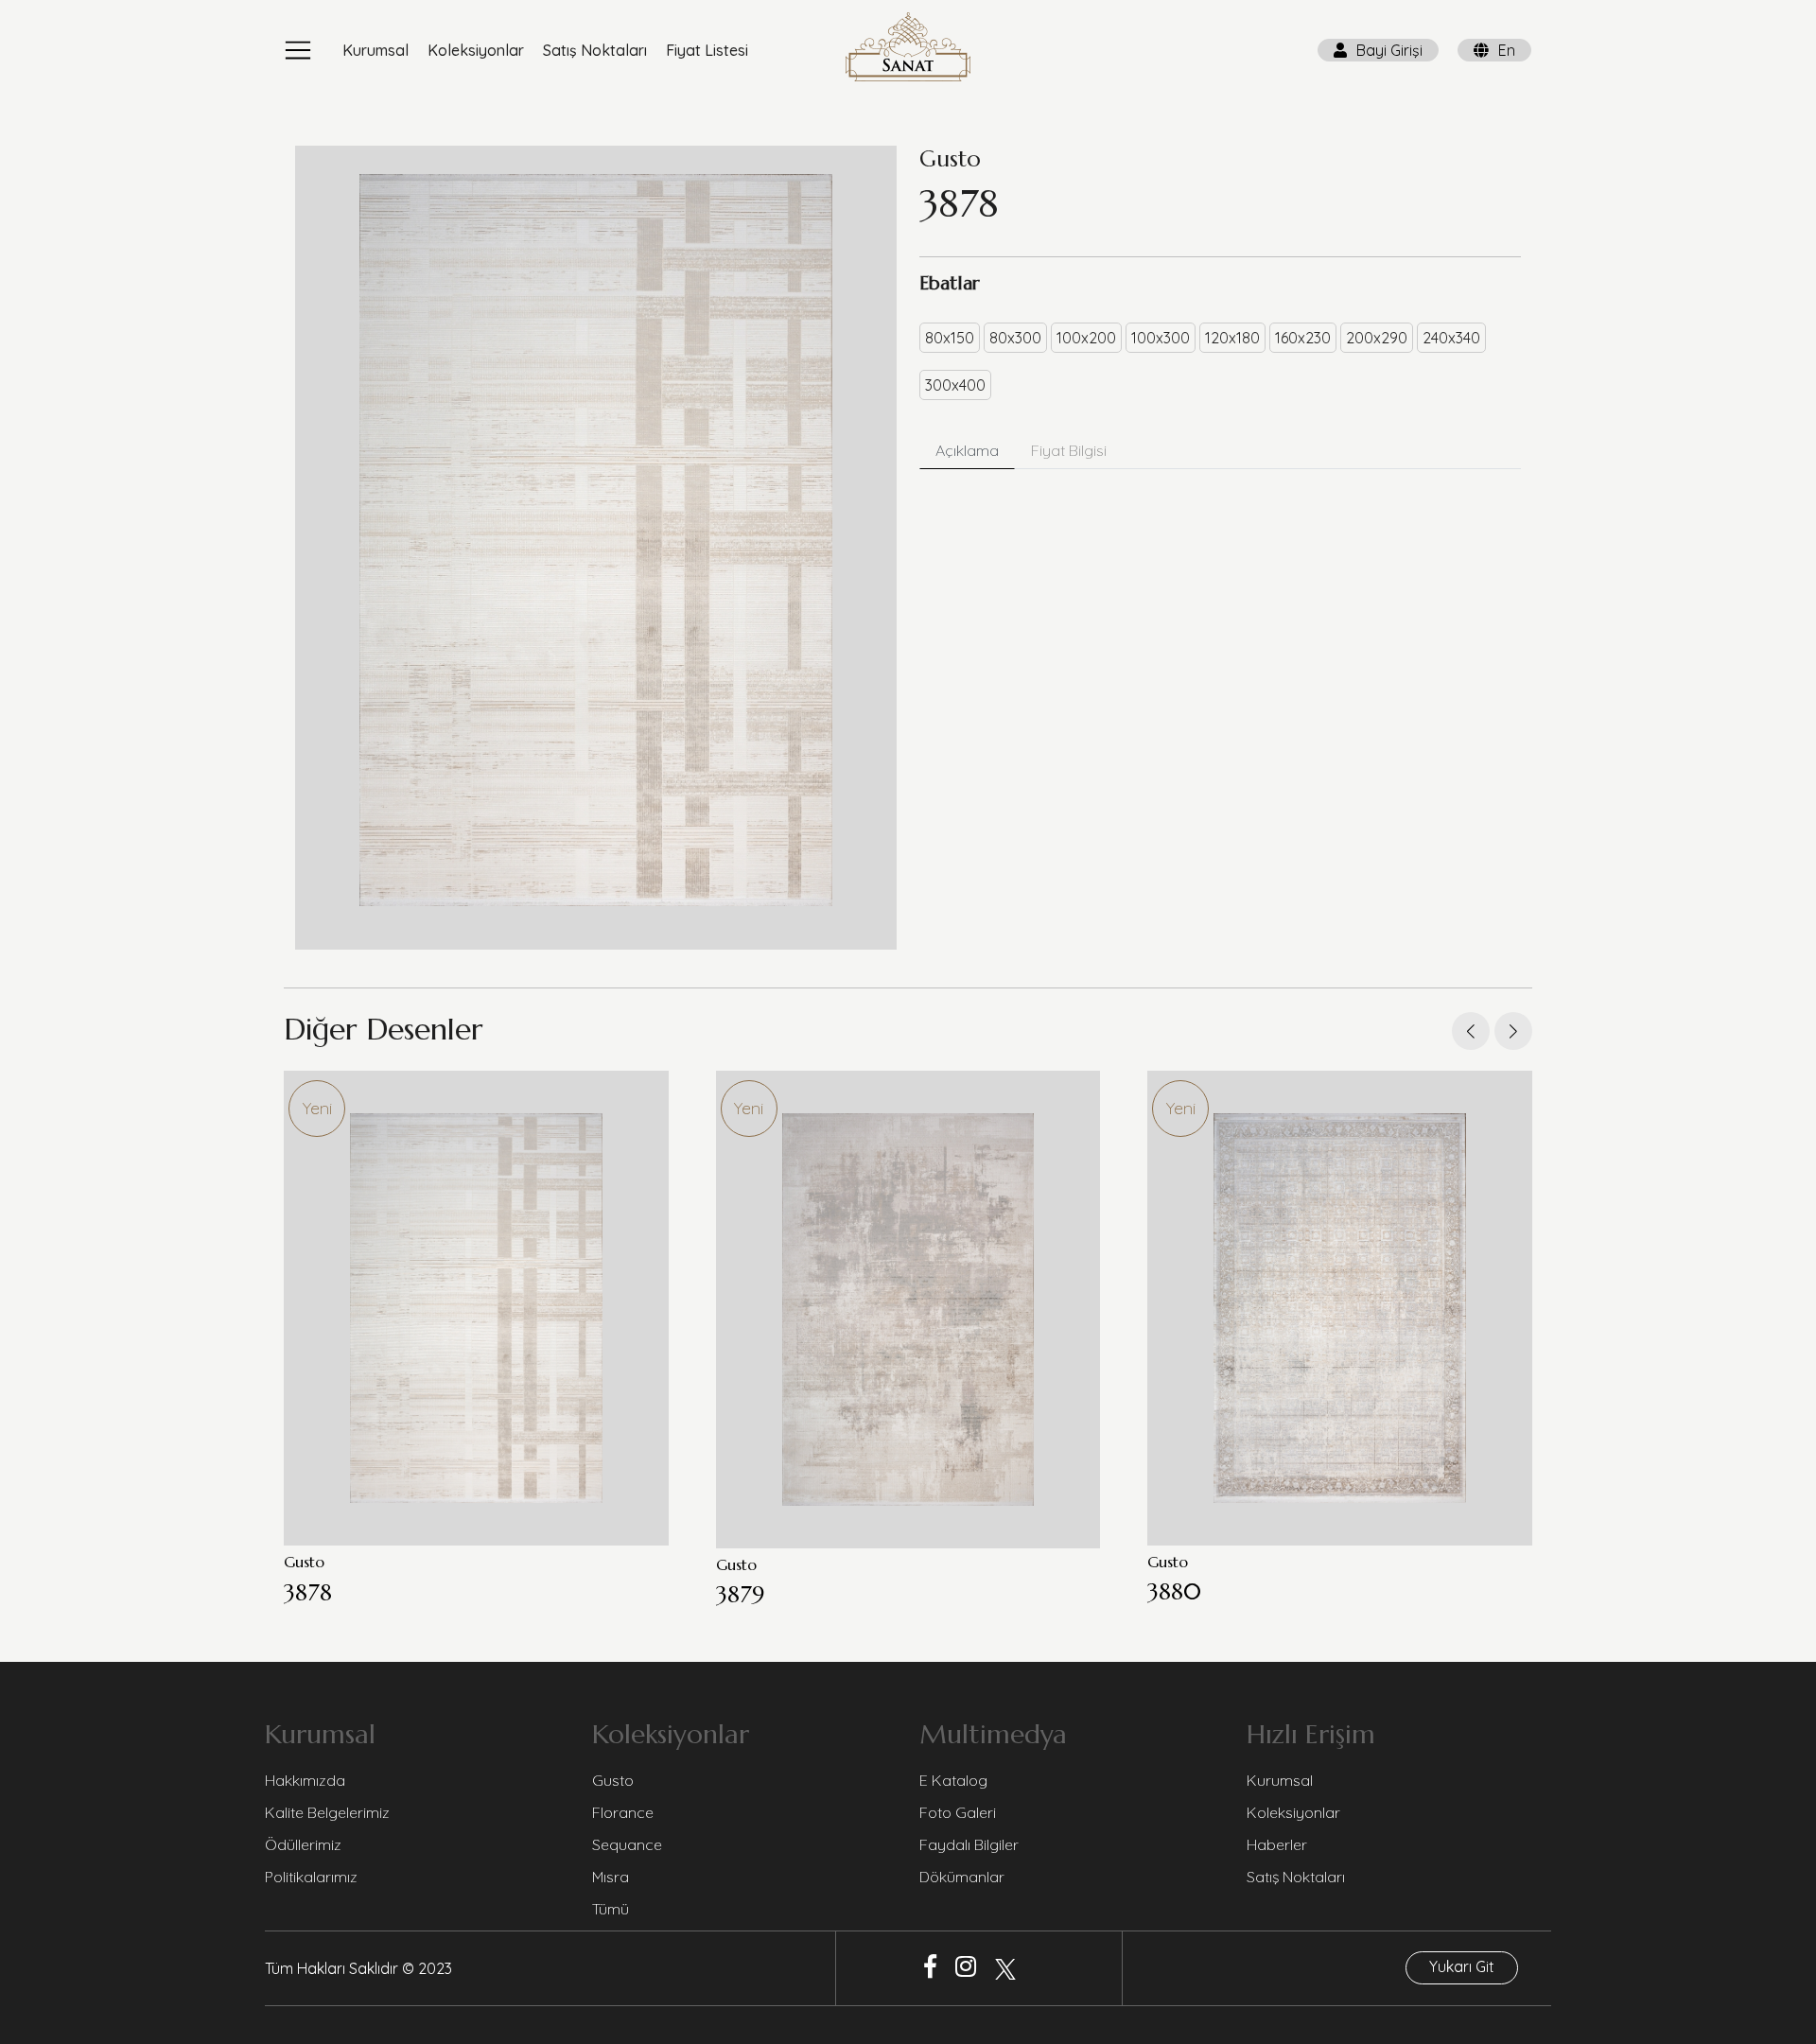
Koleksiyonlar (476, 50)
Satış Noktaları (595, 50)
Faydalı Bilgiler (969, 1844)
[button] (1513, 1031)
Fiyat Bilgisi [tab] (1069, 450)
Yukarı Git (1462, 1966)
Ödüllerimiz (303, 1844)
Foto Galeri (958, 1812)
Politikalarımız (311, 1877)
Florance (623, 1812)
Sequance (627, 1844)
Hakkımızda (305, 1780)
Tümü (611, 1909)
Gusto (613, 1780)
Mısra (611, 1877)
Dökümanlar (962, 1877)
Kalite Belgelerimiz (327, 1812)
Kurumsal (375, 50)
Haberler (1277, 1844)
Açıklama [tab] (967, 450)
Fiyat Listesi (707, 50)
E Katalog (953, 1780)
